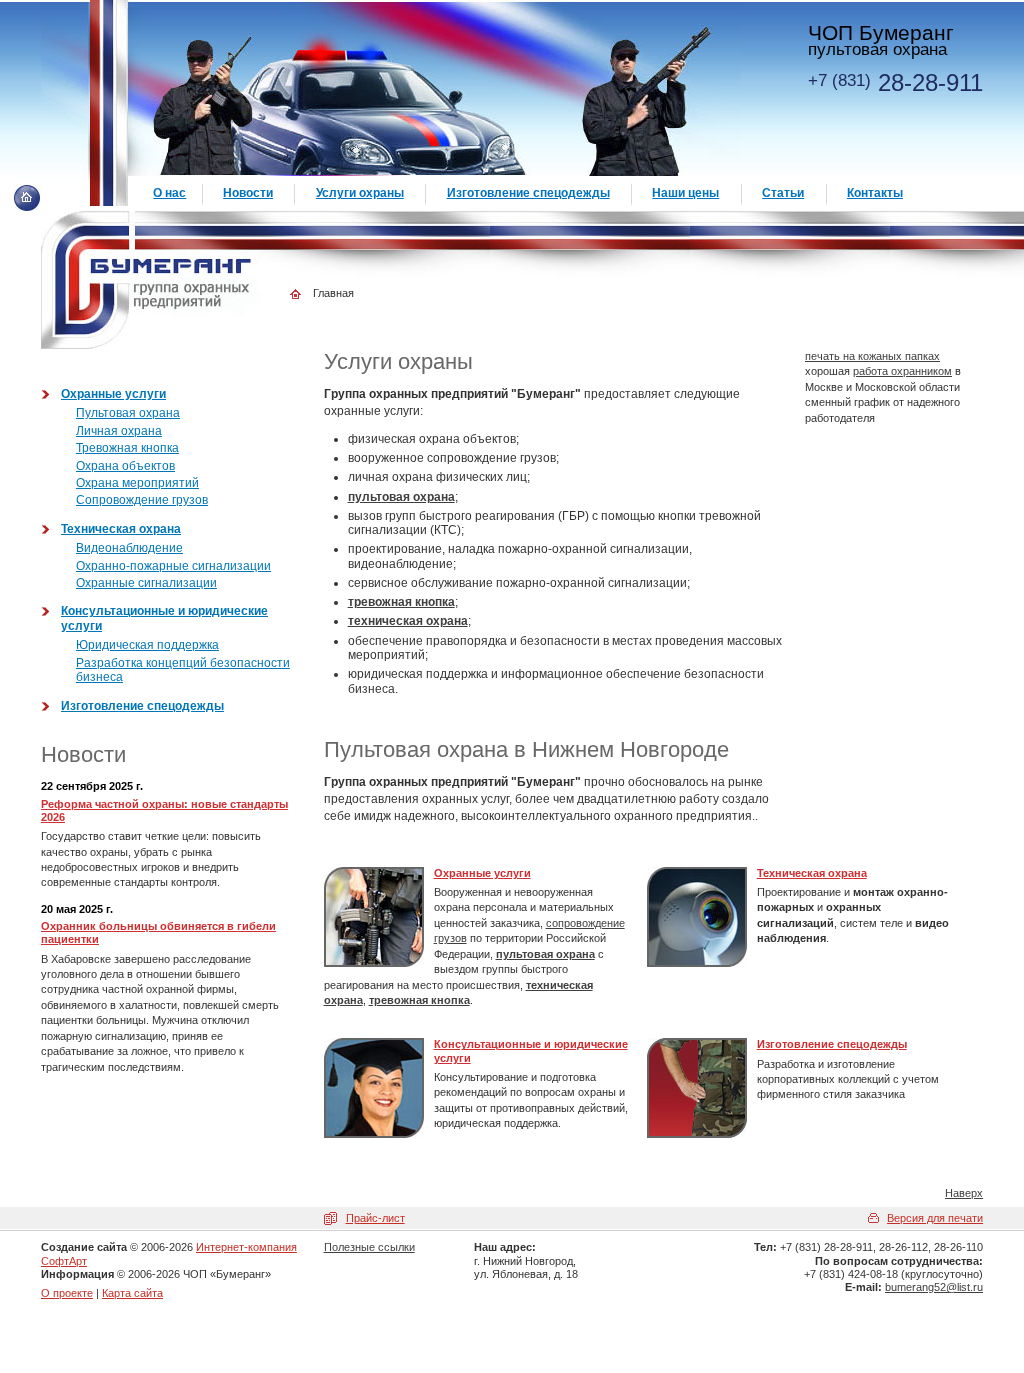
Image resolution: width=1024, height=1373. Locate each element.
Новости (248, 193)
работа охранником (902, 371)
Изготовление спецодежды (832, 1044)
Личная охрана (119, 431)
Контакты (875, 193)
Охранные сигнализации (146, 583)
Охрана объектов (125, 466)
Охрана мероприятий (137, 483)
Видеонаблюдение (129, 548)
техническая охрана (408, 621)
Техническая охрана (812, 873)
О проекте (67, 1293)
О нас (169, 193)
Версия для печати (935, 1218)
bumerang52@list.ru (934, 1287)
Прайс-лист (375, 1218)
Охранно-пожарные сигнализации (173, 566)
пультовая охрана (401, 497)
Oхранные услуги (482, 873)
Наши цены (685, 193)
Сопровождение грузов (142, 500)
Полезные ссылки (369, 1247)
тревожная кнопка (401, 602)
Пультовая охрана (128, 413)
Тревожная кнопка (127, 448)
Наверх (964, 1193)
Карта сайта (132, 1293)
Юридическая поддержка (147, 645)
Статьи (783, 193)
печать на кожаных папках (872, 356)
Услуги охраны (360, 193)
